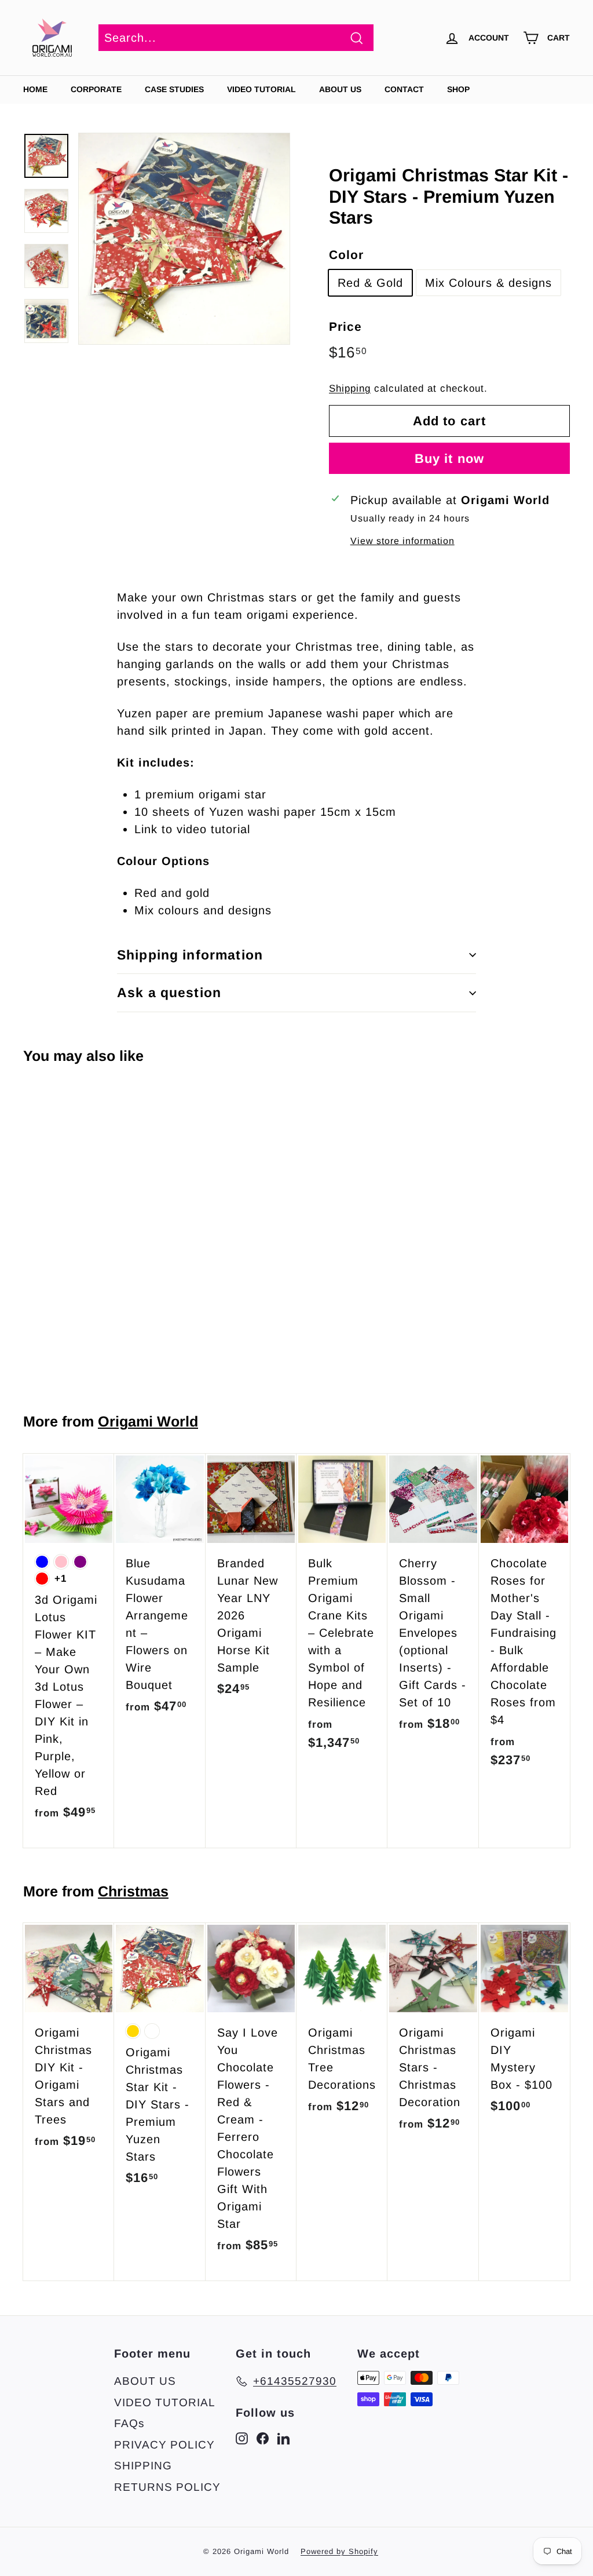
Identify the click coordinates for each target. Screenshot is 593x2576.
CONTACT (404, 89)
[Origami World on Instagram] (242, 2438)
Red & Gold (370, 283)
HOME (35, 89)
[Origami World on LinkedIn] (283, 2438)
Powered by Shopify (339, 2551)
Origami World (148, 1421)
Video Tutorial (261, 89)
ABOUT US (340, 89)
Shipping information (190, 955)
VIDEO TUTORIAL (165, 2402)
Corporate (96, 89)
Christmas (133, 1891)
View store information (402, 541)
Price (345, 326)
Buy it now (449, 459)
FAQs (129, 2423)
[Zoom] (184, 239)
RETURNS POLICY (167, 2487)
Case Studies (174, 89)
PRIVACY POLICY (164, 2445)
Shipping (350, 388)
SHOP (458, 89)
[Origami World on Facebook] (263, 2438)
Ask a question (169, 993)
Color (346, 255)
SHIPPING (143, 2466)
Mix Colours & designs (488, 283)
